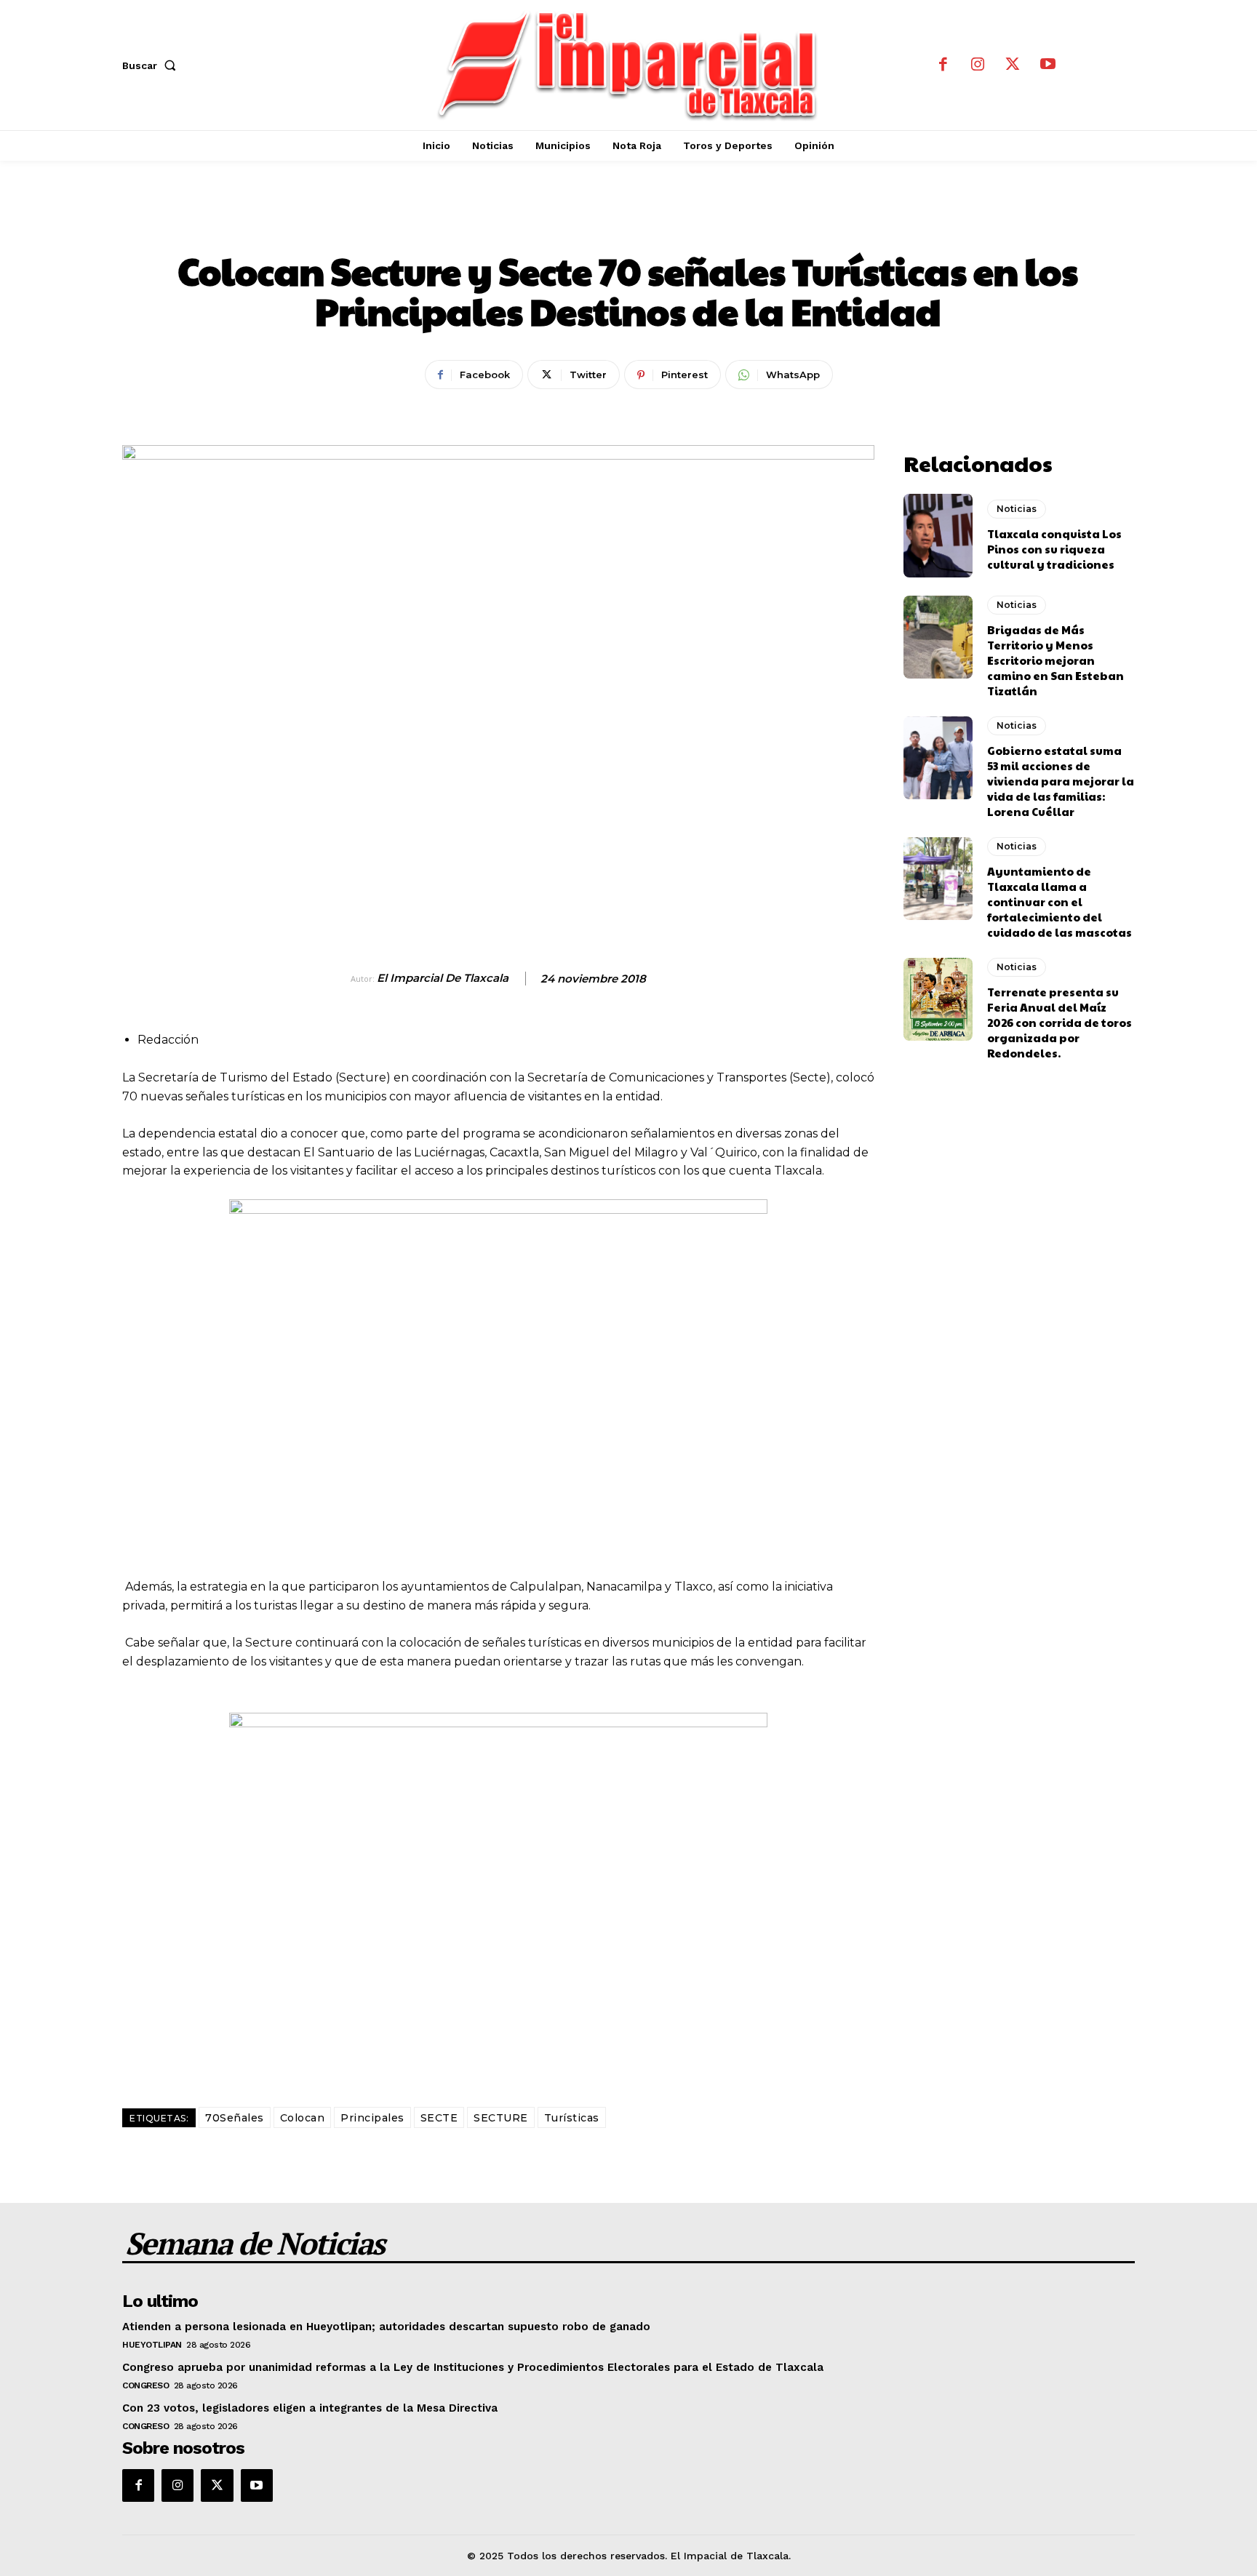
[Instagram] (978, 65)
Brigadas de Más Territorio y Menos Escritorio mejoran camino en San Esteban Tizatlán (1056, 660)
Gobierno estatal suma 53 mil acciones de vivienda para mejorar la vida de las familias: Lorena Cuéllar (1061, 781)
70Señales (235, 2118)
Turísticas (572, 2118)
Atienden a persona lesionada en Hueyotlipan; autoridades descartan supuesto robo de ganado (386, 2327)
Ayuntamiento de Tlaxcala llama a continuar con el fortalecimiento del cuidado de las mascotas (1060, 901)
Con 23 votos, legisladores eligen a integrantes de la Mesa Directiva (310, 2408)
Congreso (145, 2385)
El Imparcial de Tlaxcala (443, 978)
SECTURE (501, 2118)
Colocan (303, 2118)
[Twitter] (1013, 65)
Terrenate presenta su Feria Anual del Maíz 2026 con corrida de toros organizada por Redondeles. (1060, 1022)
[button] (152, 65)
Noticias (628, 222)
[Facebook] (943, 65)
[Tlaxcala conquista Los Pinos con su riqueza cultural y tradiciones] (938, 535)
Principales (372, 2118)
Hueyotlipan (152, 2345)
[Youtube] (1047, 65)
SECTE (439, 2118)
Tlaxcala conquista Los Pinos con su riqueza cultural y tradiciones (1054, 549)
